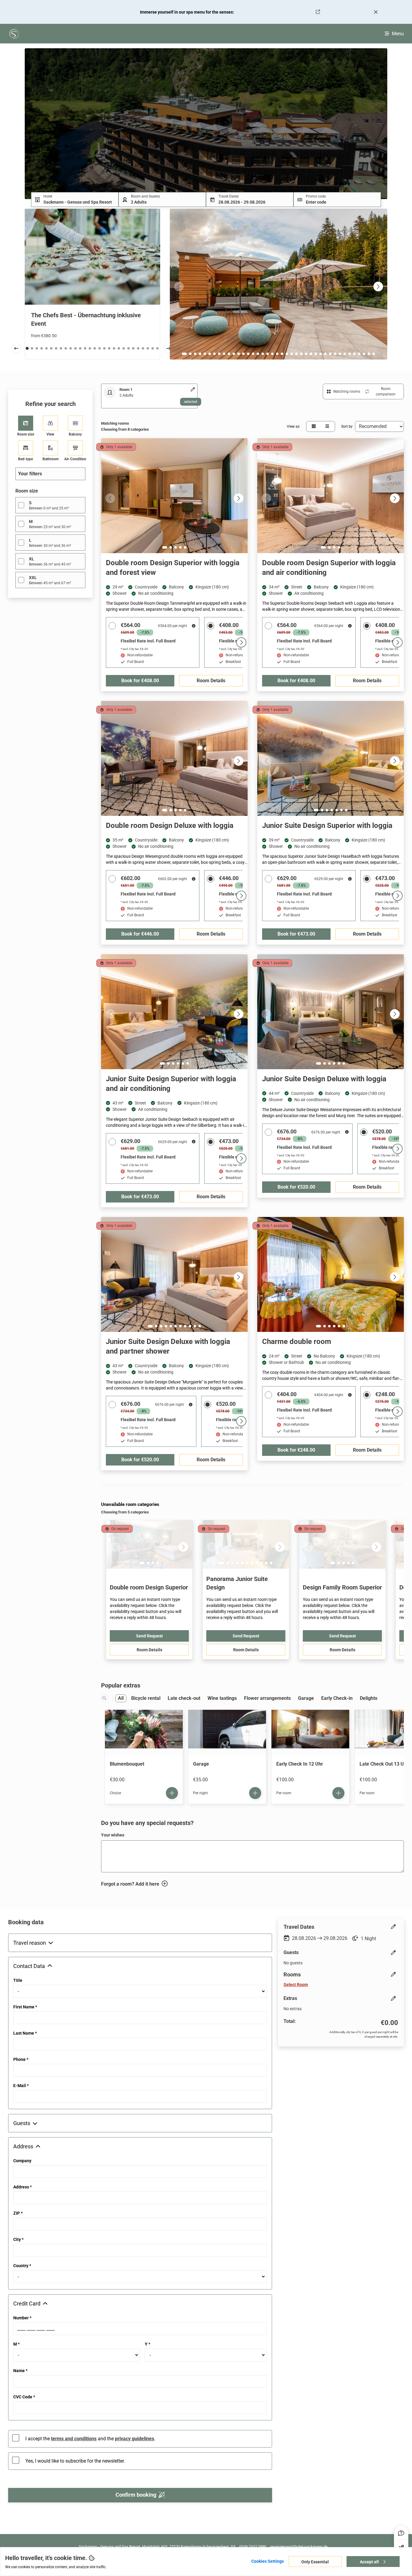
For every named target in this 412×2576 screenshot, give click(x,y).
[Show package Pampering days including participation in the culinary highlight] (56, 348)
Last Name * (25, 2033)
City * (18, 2239)
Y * (147, 2344)
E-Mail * (21, 2086)
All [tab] (121, 1698)
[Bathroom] (50, 448)
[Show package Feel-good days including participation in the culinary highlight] (75, 348)
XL (32, 559)
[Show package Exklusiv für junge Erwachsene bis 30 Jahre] (133, 348)
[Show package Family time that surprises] (32, 348)
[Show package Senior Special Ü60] (71, 348)
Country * (22, 2266)
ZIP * (18, 2213)
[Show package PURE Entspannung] (124, 348)
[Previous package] (16, 348)
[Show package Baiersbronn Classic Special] (100, 348)
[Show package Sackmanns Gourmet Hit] (61, 348)
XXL (33, 578)
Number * (22, 2318)
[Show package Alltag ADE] (95, 348)
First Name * (25, 2007)
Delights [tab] (369, 1698)
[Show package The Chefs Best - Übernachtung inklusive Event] (27, 348)
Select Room (296, 1985)
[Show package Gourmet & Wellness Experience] (114, 348)
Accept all (370, 2562)
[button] (75, 200)
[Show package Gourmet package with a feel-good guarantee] (153, 348)
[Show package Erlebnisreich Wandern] (104, 348)
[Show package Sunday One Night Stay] (90, 348)
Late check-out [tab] (184, 1698)
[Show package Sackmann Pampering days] (148, 348)
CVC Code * (24, 2397)
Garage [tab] (306, 1698)
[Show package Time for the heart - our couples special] (157, 348)
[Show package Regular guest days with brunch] (42, 348)
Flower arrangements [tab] (267, 1698)
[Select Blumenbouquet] (172, 1793)
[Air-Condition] (75, 448)
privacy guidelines (135, 2439)
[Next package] (168, 348)
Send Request (149, 1636)
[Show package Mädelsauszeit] (119, 348)
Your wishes (113, 1835)
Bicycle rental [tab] (146, 1698)
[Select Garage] (255, 1793)
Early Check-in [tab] (337, 1698)
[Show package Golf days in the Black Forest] (109, 348)
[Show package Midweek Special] (51, 348)
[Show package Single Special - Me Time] (66, 348)
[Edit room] (193, 389)
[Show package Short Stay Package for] (138, 348)
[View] (50, 423)
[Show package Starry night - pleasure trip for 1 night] (85, 348)
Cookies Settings (268, 2561)
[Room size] (26, 423)
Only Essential (315, 2562)
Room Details (149, 1650)
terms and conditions (74, 2439)
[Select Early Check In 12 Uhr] (338, 1793)
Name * (20, 2371)
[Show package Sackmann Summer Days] (80, 348)
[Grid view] (314, 426)
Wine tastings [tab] (222, 1698)
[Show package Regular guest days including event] (37, 348)
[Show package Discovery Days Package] (143, 348)
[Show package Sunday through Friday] (46, 348)
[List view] (327, 426)
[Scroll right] (241, 642)
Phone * (21, 2059)
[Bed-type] (26, 448)
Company (22, 2161)
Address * (22, 2187)
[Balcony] (75, 423)
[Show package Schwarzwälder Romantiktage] (128, 348)
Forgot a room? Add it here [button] (130, 1884)
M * (16, 2344)
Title (18, 1980)
